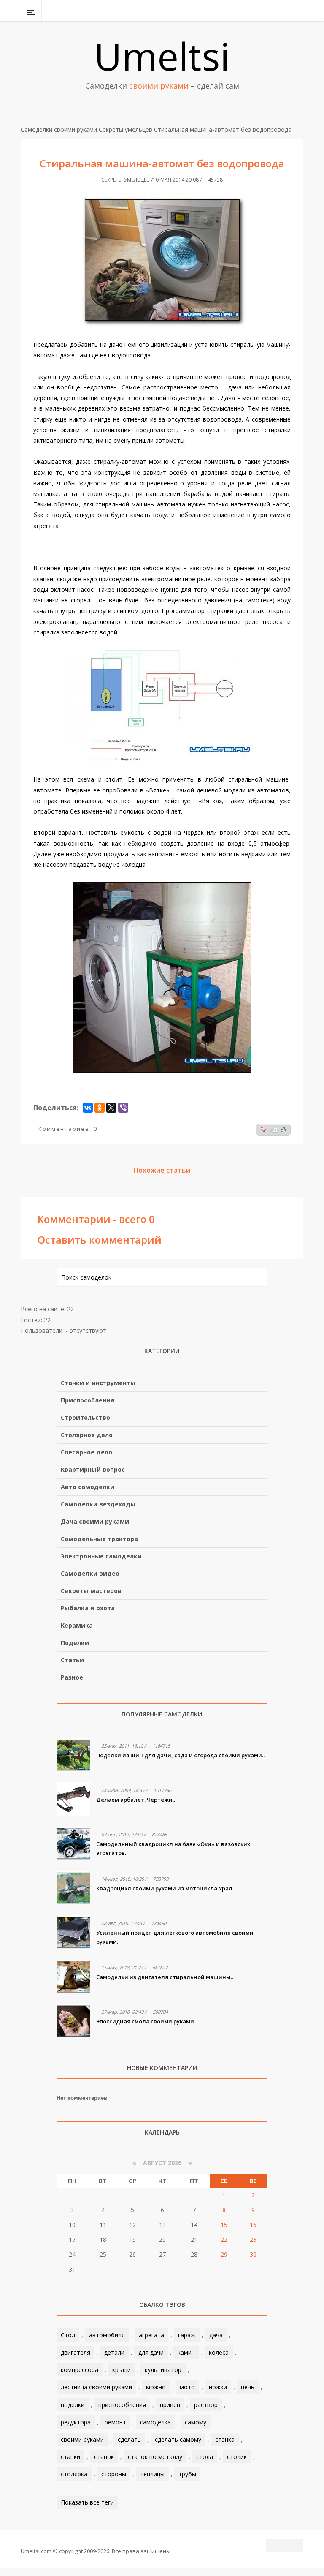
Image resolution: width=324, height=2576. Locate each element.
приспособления (122, 2405)
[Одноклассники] (100, 1108)
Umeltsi (162, 56)
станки (70, 2457)
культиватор (163, 2370)
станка (225, 2439)
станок (104, 2457)
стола (205, 2457)
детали (114, 2352)
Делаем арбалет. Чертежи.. (136, 1800)
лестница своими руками (96, 2387)
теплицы (152, 2474)
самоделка (155, 2422)
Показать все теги (87, 2502)
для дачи (151, 2352)
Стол (68, 2335)
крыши (121, 2370)
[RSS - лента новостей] (286, 11)
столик (237, 2457)
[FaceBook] (265, 11)
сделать (129, 2439)
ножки (218, 2387)
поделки (73, 2405)
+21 (274, 1130)
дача (216, 2335)
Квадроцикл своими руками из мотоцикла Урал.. (166, 1888)
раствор (206, 2405)
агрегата (151, 2335)
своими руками (82, 2439)
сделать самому (178, 2439)
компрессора (80, 2370)
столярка (74, 2474)
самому (196, 2422)
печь (248, 2387)
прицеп (170, 2405)
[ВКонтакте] (254, 11)
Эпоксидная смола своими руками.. (146, 2021)
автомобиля (107, 2335)
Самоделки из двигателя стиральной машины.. (165, 1977)
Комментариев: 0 (68, 1129)
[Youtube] (275, 11)
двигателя (76, 2352)
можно (156, 2387)
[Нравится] (283, 1130)
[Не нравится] (263, 1130)
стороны (114, 2474)
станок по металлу (155, 2457)
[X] (111, 1108)
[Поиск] (298, 11)
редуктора (76, 2422)
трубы (187, 2474)
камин (186, 2352)
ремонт (115, 2422)
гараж (187, 2335)
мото (187, 2387)
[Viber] (123, 1108)
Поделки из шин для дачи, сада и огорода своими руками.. (180, 1755)
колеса (219, 2352)
